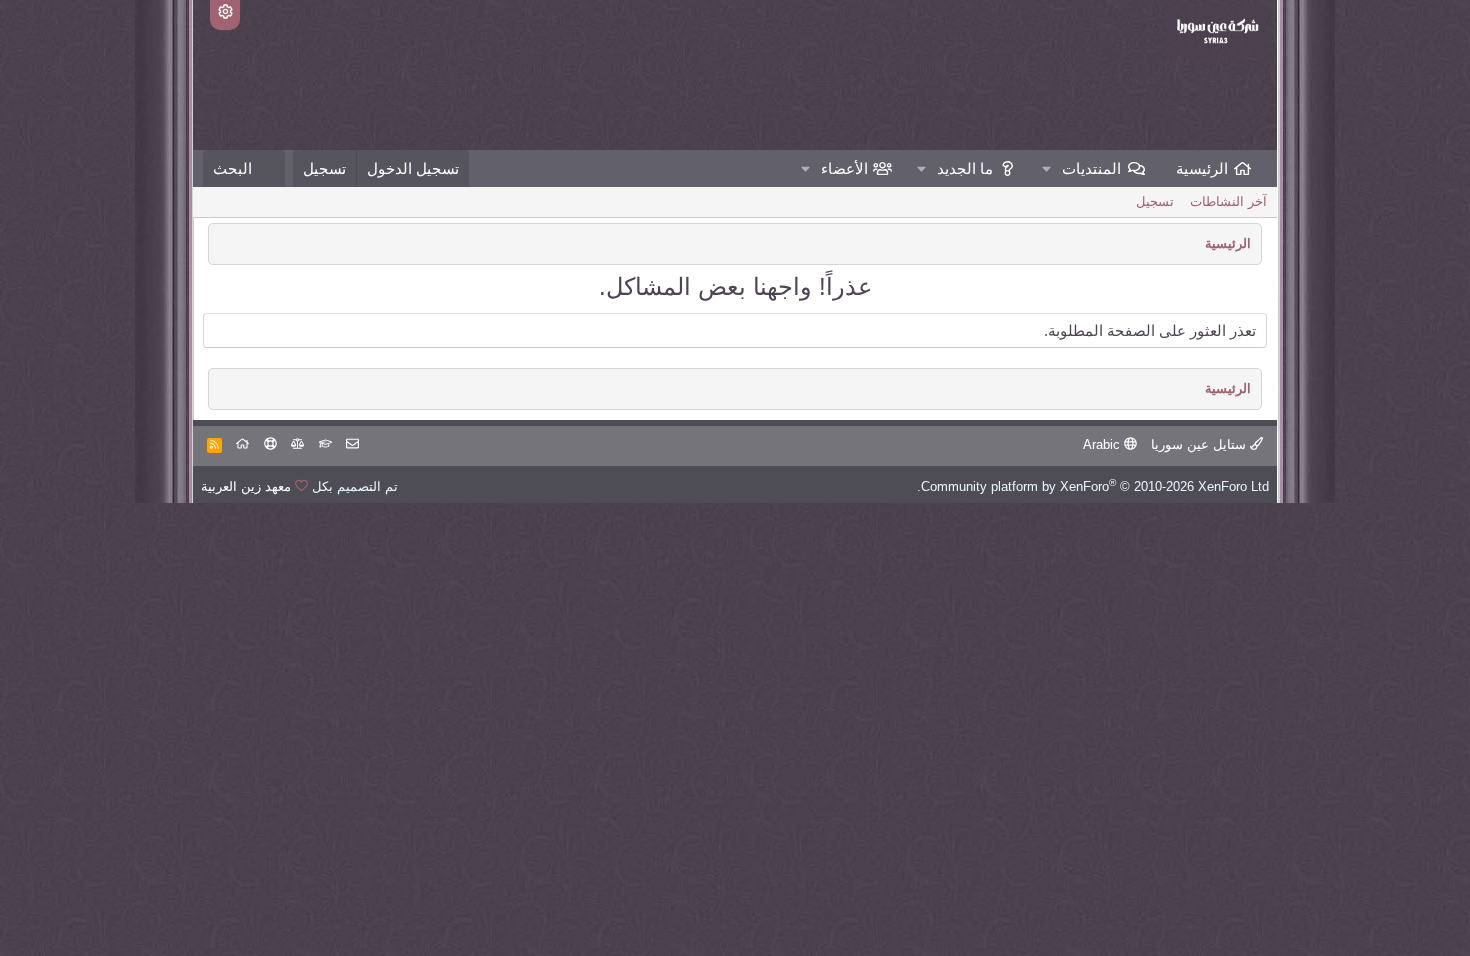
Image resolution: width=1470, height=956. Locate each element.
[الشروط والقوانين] (325, 444)
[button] (1047, 168)
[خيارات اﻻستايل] (225, 15)
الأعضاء (844, 168)
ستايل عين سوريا (1200, 444)
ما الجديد (965, 168)
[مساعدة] (270, 444)
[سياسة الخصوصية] (297, 444)
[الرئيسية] (242, 444)
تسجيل (1155, 201)
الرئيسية (1202, 168)
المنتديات (1091, 168)
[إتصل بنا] (352, 444)
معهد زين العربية (246, 486)
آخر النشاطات (1228, 201)
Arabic (1103, 444)
